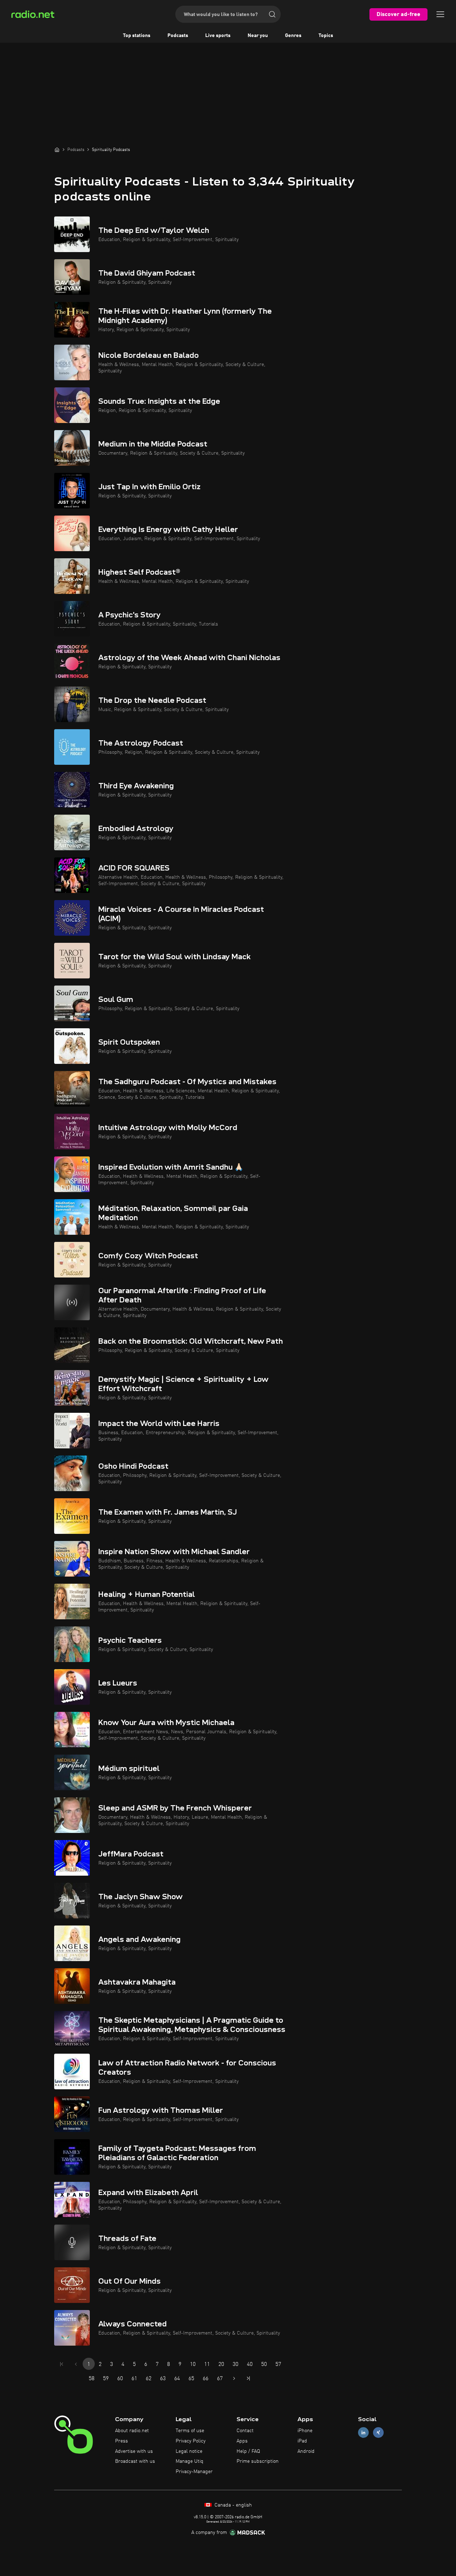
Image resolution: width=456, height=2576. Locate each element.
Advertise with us (134, 2451)
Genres (293, 36)
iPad (302, 2441)
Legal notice (189, 2451)
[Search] (272, 14)
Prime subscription (258, 2461)
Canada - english (232, 2505)
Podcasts (178, 36)
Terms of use (190, 2431)
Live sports (218, 36)
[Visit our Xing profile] (378, 2433)
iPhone (305, 2431)
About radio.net (132, 2431)
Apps (242, 2441)
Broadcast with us (135, 2461)
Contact (245, 2431)
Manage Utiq (190, 2461)
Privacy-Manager (194, 2472)
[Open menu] (440, 14)
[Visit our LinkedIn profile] (363, 2433)
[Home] (57, 150)
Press (121, 2441)
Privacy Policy (191, 2441)
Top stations (137, 36)
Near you (258, 36)
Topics (326, 36)
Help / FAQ (248, 2451)
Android (306, 2451)
